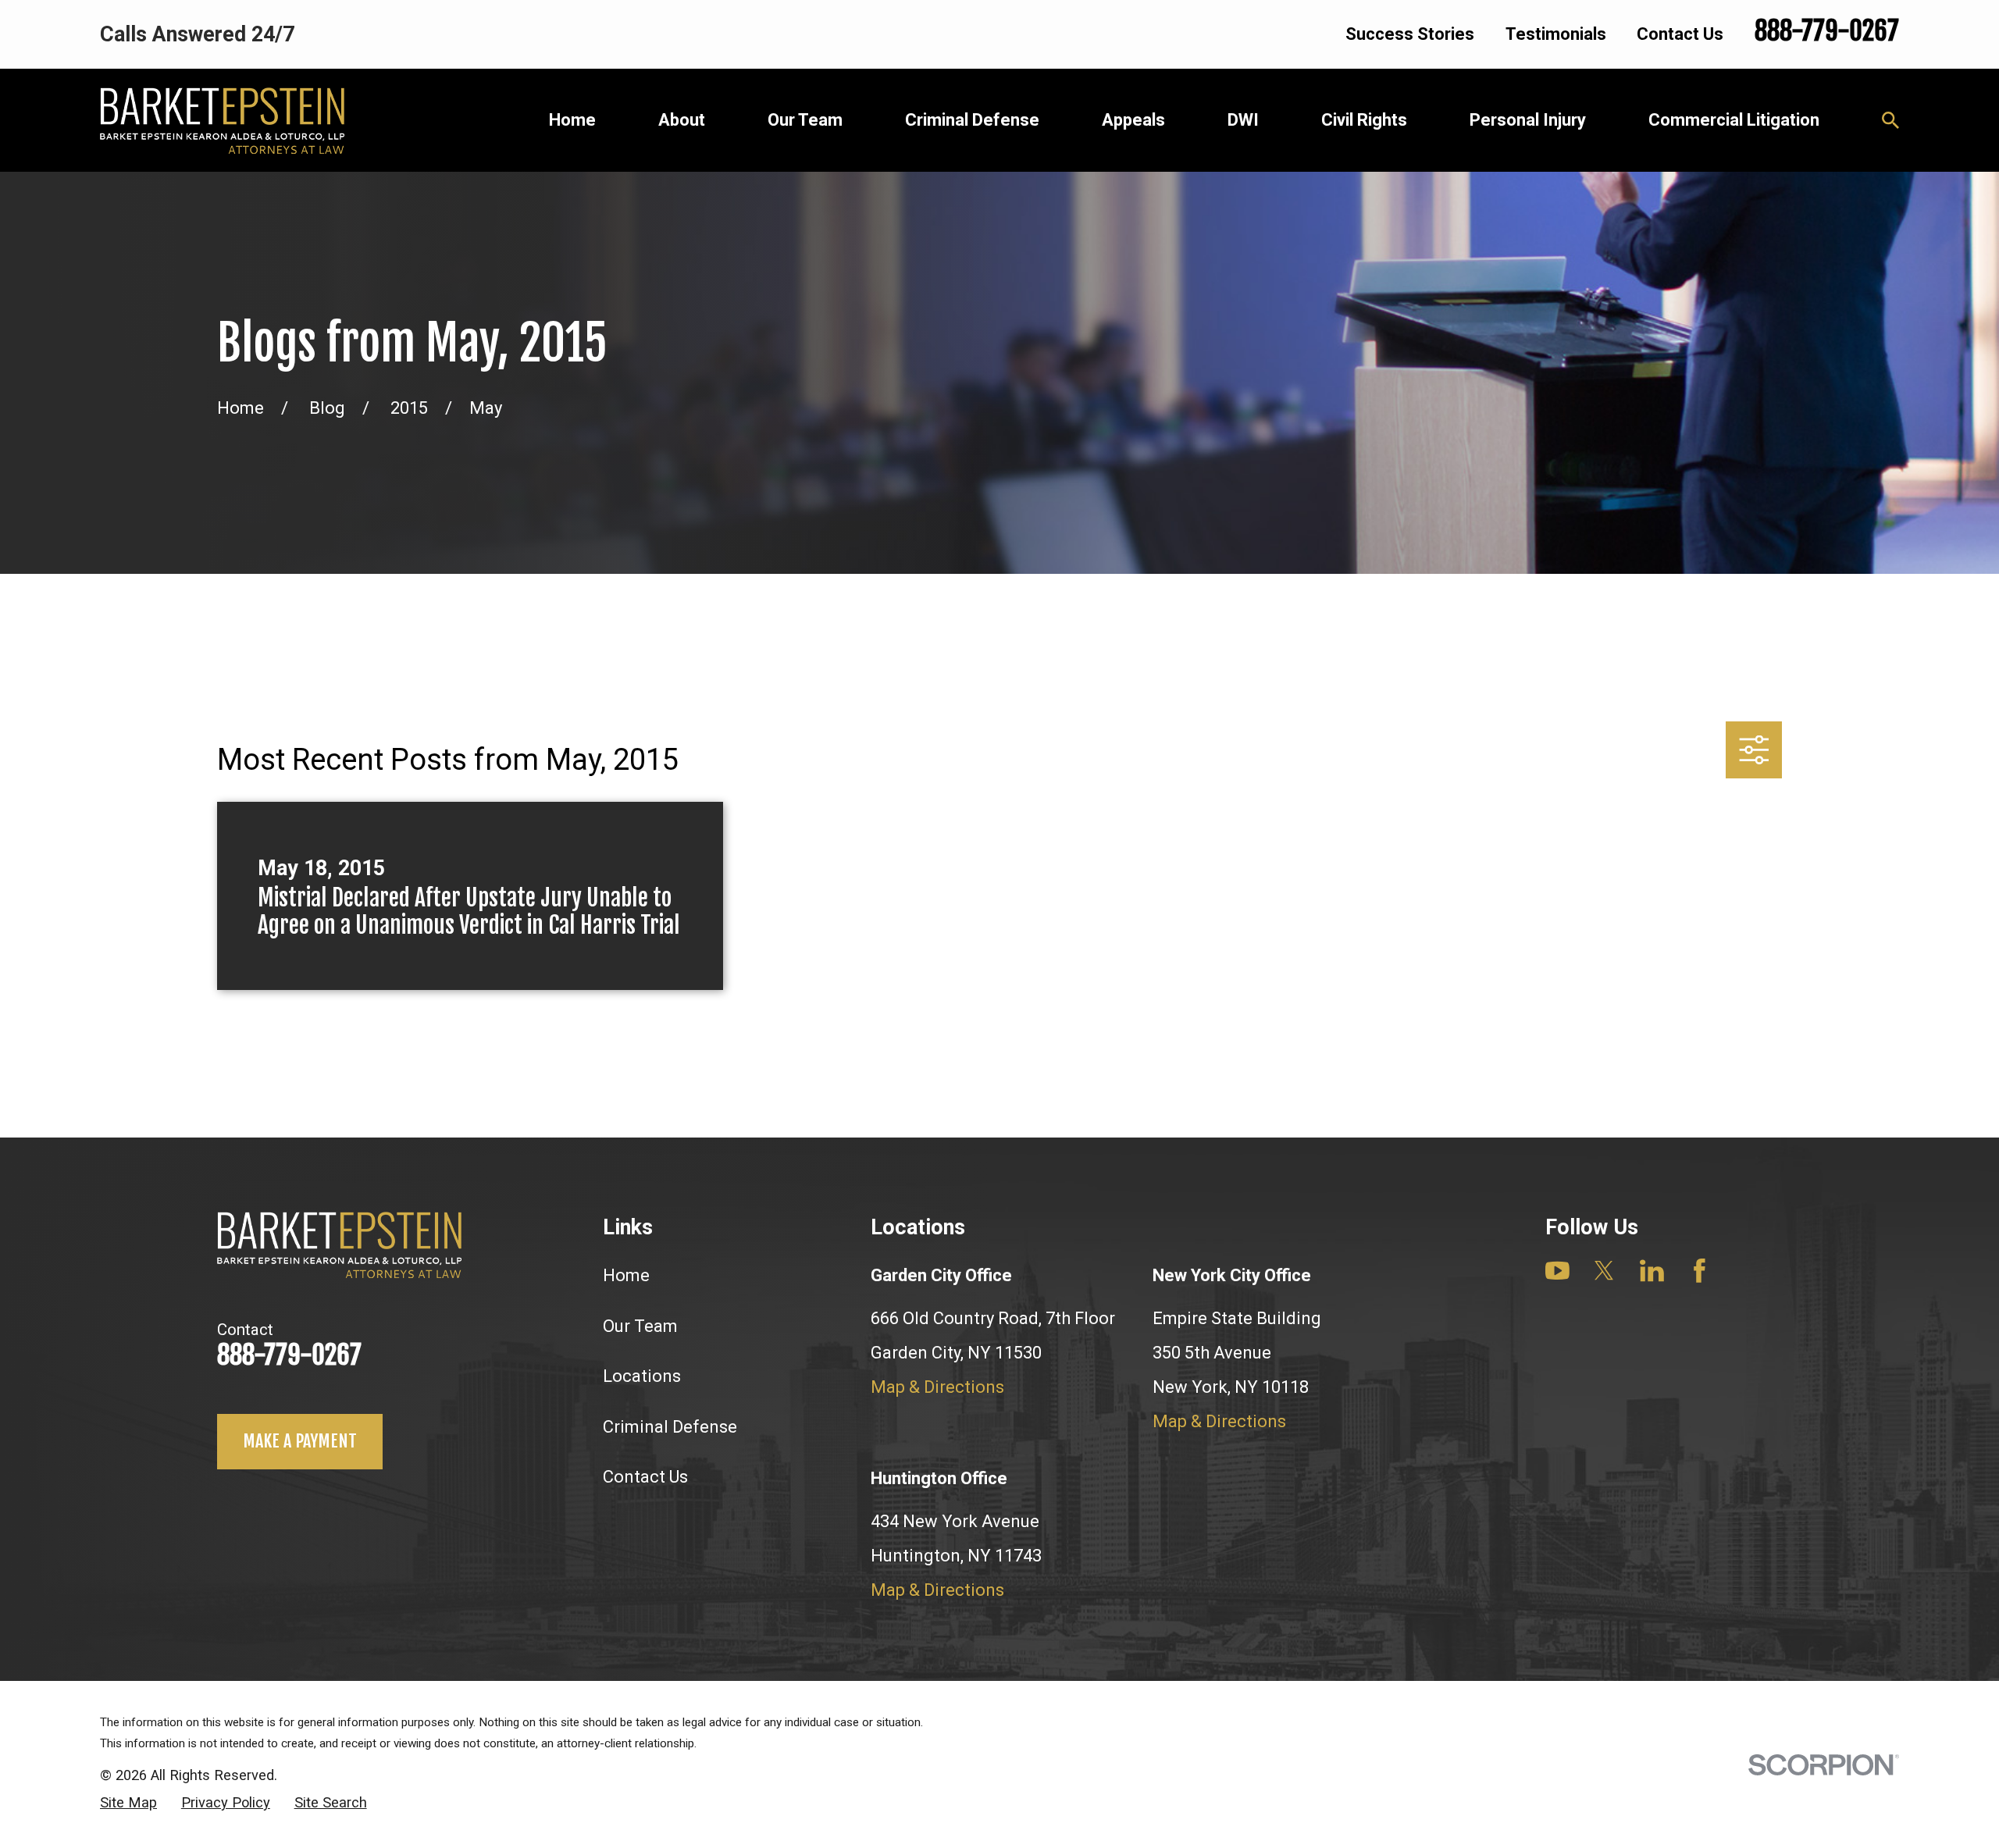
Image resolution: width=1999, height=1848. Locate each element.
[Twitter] (1604, 1271)
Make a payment (300, 1441)
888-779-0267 (1827, 31)
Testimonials (1556, 34)
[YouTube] (1557, 1271)
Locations (642, 1376)
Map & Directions (937, 1387)
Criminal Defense (670, 1427)
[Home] (222, 121)
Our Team (640, 1326)
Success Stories (1410, 34)
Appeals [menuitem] (1133, 120)
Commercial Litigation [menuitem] (1734, 120)
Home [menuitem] (572, 120)
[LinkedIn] (1652, 1271)
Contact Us (1680, 34)
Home (626, 1275)
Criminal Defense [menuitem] (972, 120)
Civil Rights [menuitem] (1364, 120)
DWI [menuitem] (1243, 120)
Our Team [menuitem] (805, 120)
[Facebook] (1700, 1271)
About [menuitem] (682, 120)
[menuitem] (128, 1803)
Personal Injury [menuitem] (1528, 120)
